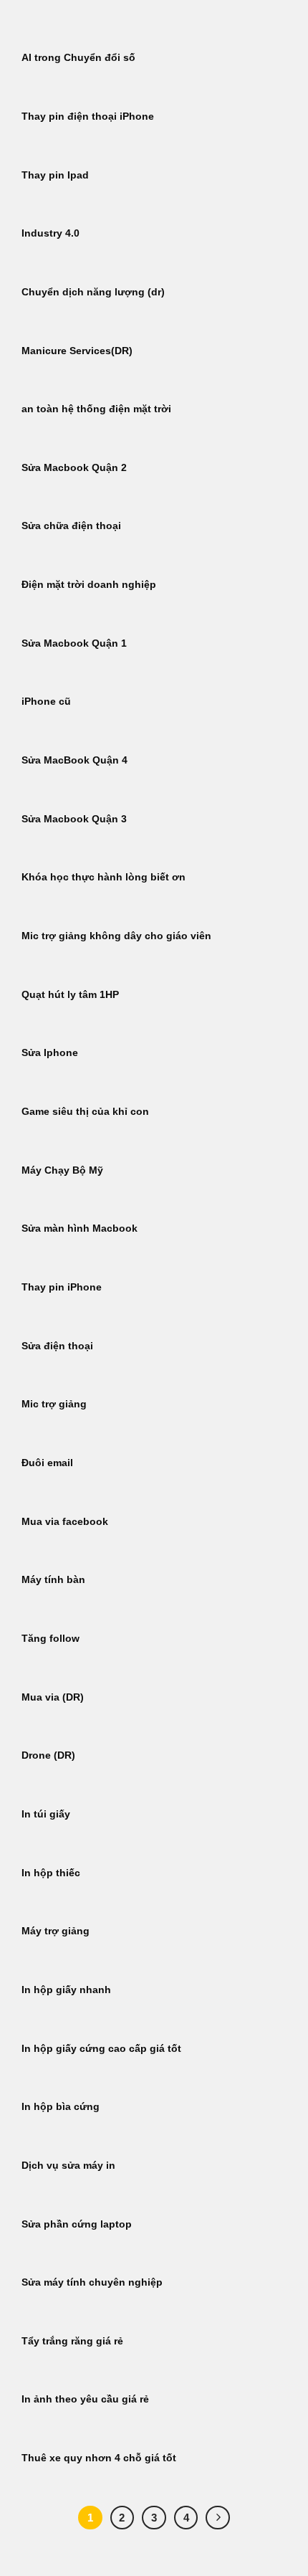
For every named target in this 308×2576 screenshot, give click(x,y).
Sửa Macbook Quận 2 (74, 468)
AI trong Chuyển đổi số (78, 58)
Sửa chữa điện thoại (71, 526)
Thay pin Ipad (55, 175)
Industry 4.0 (50, 233)
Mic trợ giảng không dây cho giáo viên (116, 936)
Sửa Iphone (50, 1053)
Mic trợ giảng (54, 1404)
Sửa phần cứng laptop (77, 2224)
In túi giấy (46, 1814)
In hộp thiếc (51, 1873)
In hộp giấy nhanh (66, 1990)
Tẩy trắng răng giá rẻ (72, 2341)
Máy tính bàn (53, 1580)
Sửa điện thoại (57, 1346)
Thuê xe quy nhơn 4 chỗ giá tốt (99, 2458)
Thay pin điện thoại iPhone (88, 117)
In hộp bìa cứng (61, 2107)
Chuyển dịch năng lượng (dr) (93, 292)
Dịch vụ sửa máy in (68, 2166)
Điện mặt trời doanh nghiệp (89, 585)
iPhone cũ (46, 702)
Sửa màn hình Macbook (80, 1228)
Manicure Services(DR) (77, 351)
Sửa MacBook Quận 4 (74, 760)
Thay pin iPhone (62, 1287)
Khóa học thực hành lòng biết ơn (104, 877)
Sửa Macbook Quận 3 (74, 819)
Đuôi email (47, 1463)
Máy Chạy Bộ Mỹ (62, 1170)
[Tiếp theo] (218, 2518)
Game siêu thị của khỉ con (85, 1112)
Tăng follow (50, 1639)
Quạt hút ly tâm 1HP (70, 995)
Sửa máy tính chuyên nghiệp (92, 2282)
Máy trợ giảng (56, 1931)
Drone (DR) (48, 1755)
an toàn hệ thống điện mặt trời (96, 409)
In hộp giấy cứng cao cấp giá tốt (101, 2049)
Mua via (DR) (53, 1697)
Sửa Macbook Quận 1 (74, 643)
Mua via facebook (65, 1522)
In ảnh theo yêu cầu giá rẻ (85, 2399)
